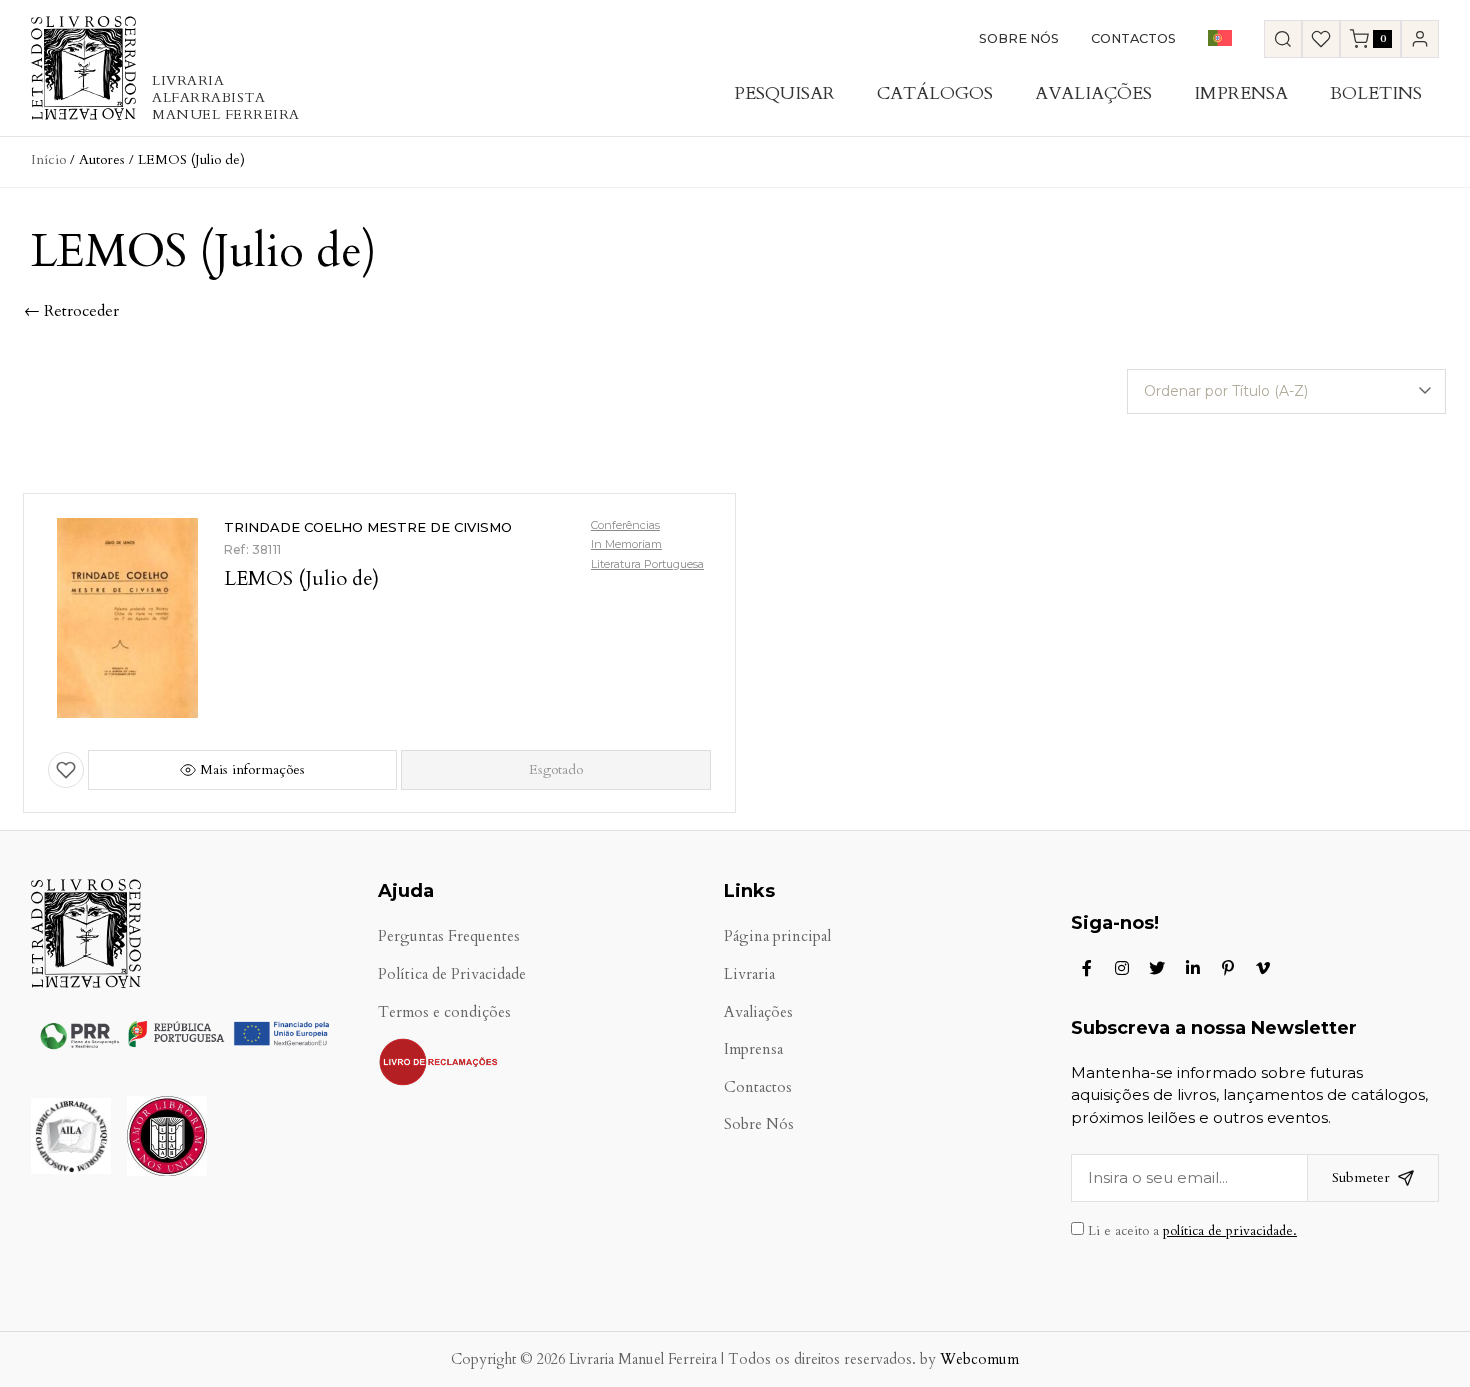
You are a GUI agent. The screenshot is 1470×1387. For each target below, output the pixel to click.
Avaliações (1093, 93)
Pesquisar (784, 93)
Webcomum (979, 1359)
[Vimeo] (1263, 968)
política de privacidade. (1230, 1231)
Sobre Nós (1019, 38)
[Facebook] (1087, 968)
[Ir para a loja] (1283, 39)
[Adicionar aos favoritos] (66, 770)
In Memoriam (626, 544)
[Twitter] (1157, 968)
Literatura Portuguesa (647, 564)
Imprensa (1241, 93)
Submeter (1361, 1177)
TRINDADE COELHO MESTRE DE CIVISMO (368, 527)
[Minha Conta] (1420, 39)
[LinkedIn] (1193, 968)
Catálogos (935, 93)
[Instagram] (1122, 968)
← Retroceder (71, 311)
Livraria (749, 974)
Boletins (1376, 93)
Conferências (625, 525)
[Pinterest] (1228, 968)
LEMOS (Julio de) (301, 578)
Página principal (777, 936)
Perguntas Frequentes (449, 936)
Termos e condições (444, 1012)
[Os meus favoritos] (1321, 39)
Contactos (1133, 38)
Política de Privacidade (452, 974)
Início (48, 159)
